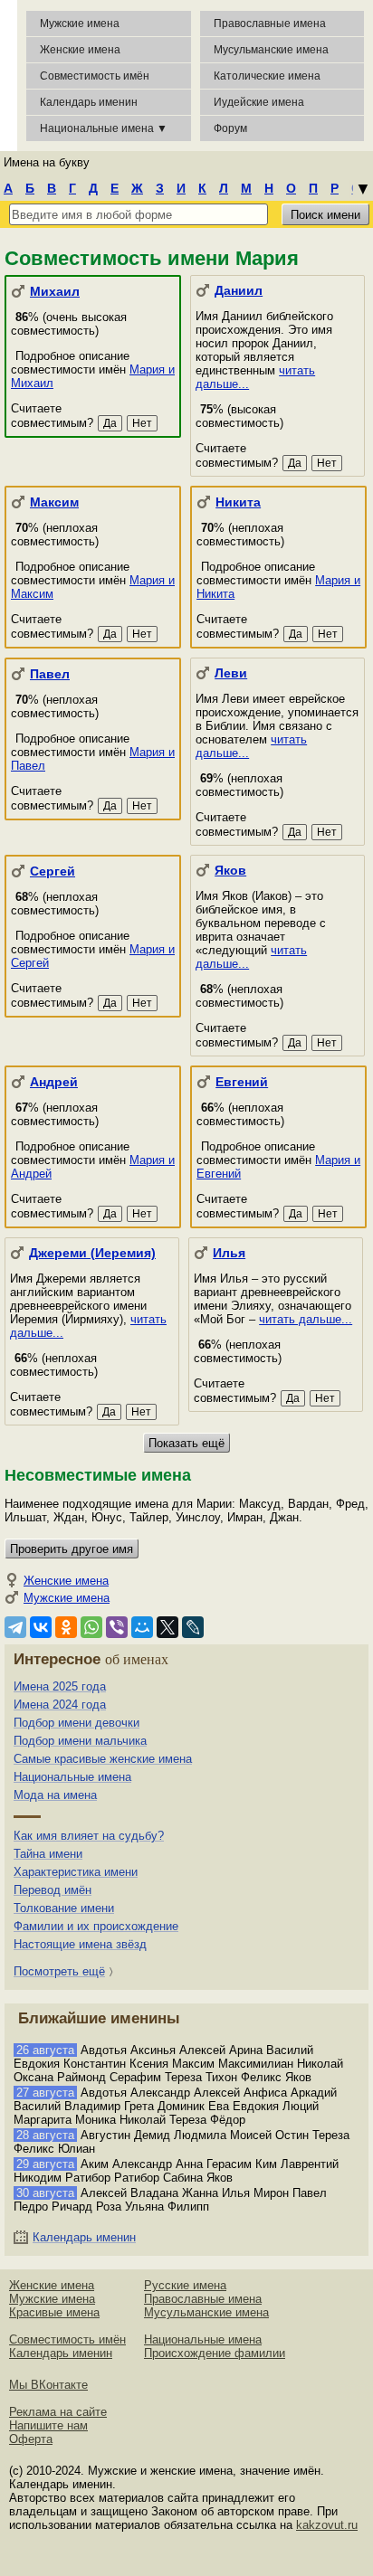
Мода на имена (55, 1795)
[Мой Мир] (142, 1627)
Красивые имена (54, 2312)
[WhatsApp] (91, 1627)
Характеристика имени (76, 1872)
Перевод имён (53, 1890)
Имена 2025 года (60, 1686)
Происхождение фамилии (215, 2353)
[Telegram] (15, 1627)
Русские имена (185, 2285)
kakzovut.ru (327, 2525)
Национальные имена (72, 1777)
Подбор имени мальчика (80, 1741)
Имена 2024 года (60, 1705)
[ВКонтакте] (41, 1627)
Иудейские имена (259, 102)
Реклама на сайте (58, 2412)
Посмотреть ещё (59, 1971)
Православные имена (270, 24)
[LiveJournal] (193, 1627)
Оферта (31, 2439)
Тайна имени (48, 1854)
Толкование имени (64, 1908)
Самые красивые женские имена (103, 1759)
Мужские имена (80, 24)
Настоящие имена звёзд (80, 1944)
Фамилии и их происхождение (96, 1926)
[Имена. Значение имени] (9, 76)
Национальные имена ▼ (104, 128)
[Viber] (117, 1627)
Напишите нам (48, 2425)
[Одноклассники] (66, 1627)
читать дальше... (306, 1319)
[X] (167, 1627)
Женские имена (80, 50)
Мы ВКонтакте (48, 2385)
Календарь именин (89, 102)
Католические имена (267, 76)
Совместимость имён (67, 2339)
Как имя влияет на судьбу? (89, 1836)
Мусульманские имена (271, 50)
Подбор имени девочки (77, 1723)
